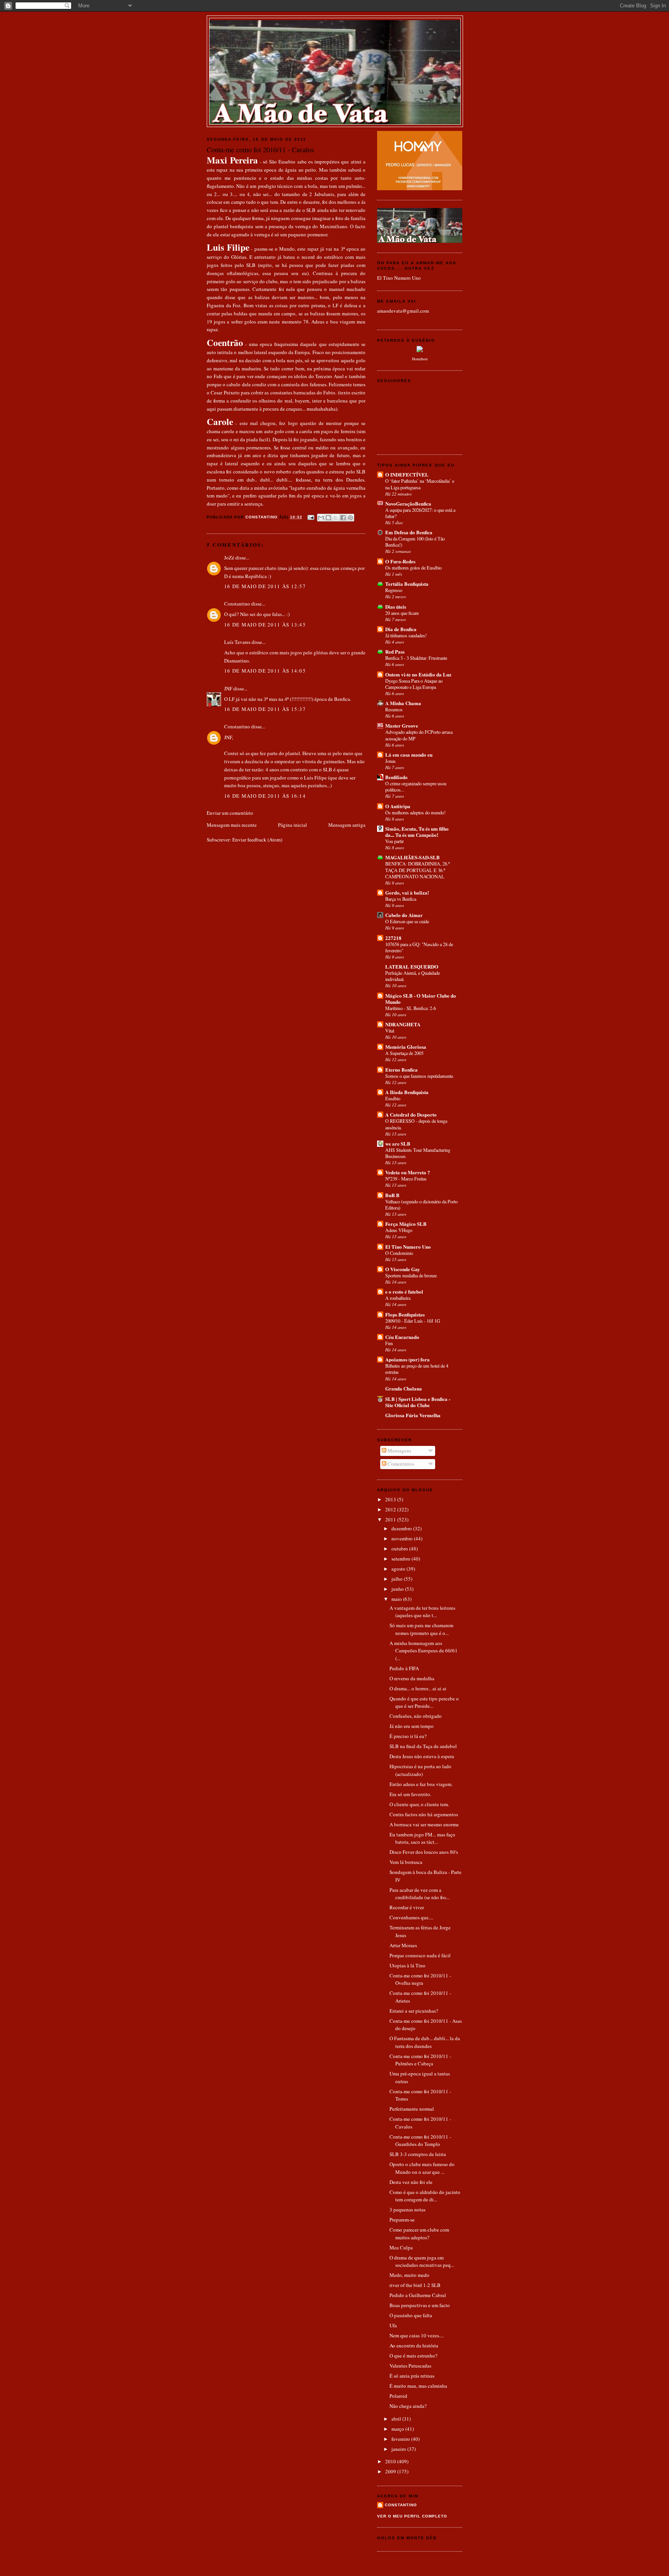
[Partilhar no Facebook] (343, 518)
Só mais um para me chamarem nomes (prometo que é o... (421, 1629)
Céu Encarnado (402, 1337)
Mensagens (399, 1451)
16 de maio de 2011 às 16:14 (265, 796)
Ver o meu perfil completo (412, 2516)
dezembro (402, 1528)
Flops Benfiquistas (405, 1314)
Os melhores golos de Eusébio (413, 568)
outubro (400, 1549)
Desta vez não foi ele (411, 2182)
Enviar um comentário (230, 813)
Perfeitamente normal (412, 2109)
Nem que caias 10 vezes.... (417, 2335)
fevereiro (401, 2439)
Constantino (237, 604)
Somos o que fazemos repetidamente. (420, 1076)
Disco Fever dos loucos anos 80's (424, 1852)
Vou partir (395, 841)
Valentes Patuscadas (410, 2366)
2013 (391, 1499)
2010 (391, 2461)
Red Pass (395, 651)
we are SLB (398, 1143)
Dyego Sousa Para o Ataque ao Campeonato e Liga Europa (414, 684)
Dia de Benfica (401, 629)
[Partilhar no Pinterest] (350, 518)
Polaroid (398, 2396)
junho (398, 1589)
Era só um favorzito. (410, 1794)
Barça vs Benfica (401, 899)
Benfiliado (396, 777)
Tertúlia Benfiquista (407, 584)
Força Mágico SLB (406, 1224)
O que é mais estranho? (413, 2356)
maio (397, 1599)
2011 (391, 1519)
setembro (401, 1559)
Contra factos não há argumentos (424, 1814)
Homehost (420, 359)
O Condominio (399, 1253)
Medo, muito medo (409, 2275)
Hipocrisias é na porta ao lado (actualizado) (420, 1770)
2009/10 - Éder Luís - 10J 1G (413, 1321)
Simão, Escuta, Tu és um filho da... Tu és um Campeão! (417, 832)
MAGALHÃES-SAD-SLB (413, 857)
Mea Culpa (401, 2247)
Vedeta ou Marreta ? (408, 1172)
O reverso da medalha (412, 1678)
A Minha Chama (403, 703)
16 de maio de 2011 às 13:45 (265, 625)
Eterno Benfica (401, 1069)
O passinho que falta (411, 2315)
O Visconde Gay (403, 1269)
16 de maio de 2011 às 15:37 (265, 709)
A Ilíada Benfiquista (407, 1092)
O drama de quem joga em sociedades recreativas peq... (422, 2261)
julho (398, 1579)
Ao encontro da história (414, 2345)
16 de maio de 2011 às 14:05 (265, 671)
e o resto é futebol (404, 1291)
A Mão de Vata (335, 28)
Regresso (394, 590)
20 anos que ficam (402, 613)
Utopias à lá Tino (407, 1965)
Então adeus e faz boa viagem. (421, 1784)
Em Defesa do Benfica (409, 532)
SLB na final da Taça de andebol (423, 1746)
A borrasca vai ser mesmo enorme (424, 1824)
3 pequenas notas (407, 2209)
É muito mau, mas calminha (418, 2386)
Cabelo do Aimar (404, 915)
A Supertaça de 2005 (404, 1053)
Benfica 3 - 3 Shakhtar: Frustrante (416, 658)
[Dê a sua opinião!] (328, 518)
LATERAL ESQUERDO (412, 966)
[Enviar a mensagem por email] (321, 518)
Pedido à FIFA (404, 1668)
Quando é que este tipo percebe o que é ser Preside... (424, 1702)
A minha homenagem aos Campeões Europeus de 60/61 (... (424, 1651)
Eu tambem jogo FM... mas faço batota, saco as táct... (422, 1838)
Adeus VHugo (399, 1230)
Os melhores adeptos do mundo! (415, 812)
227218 (393, 938)
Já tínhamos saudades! (406, 635)
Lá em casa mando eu (409, 755)
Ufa (393, 2325)
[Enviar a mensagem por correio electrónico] (311, 517)
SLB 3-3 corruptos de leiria (418, 2154)
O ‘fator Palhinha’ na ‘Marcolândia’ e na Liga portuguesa (420, 484)
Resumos (394, 709)
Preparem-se (402, 2220)
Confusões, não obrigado (416, 1716)
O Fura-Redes (400, 561)
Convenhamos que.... (411, 1917)
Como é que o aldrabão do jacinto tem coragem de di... (425, 2196)
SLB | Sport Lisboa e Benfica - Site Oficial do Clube (418, 1402)
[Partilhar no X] (336, 518)
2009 (391, 2471)
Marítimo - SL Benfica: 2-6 (411, 1008)
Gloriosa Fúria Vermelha (413, 1415)
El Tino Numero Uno (399, 278)
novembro (403, 1538)
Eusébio (393, 1098)
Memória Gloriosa (406, 1047)
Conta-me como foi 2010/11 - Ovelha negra (420, 1979)
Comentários (400, 1464)
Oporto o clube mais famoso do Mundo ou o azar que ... (422, 2168)
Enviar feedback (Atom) (257, 840)
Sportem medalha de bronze (411, 1275)
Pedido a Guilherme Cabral (418, 2295)
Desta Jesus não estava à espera (422, 1756)
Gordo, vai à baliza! (407, 892)
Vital (390, 1031)
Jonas (390, 761)
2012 (391, 1509)
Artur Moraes (403, 1945)
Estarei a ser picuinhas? (414, 2011)
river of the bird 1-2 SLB (415, 2285)
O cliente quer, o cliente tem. (419, 1804)
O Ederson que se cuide (407, 921)
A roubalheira (398, 1298)
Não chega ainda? (408, 2406)
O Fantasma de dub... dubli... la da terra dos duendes (425, 2042)
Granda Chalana (404, 1388)
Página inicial (292, 825)
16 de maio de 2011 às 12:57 (265, 586)
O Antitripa (398, 806)
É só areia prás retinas (412, 2376)
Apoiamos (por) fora (407, 1359)
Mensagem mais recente (232, 825)
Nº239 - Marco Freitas (406, 1179)
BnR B (392, 1195)
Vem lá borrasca (406, 1862)
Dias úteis (396, 607)
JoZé (229, 558)
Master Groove (402, 725)
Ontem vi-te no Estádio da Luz (418, 674)
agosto (399, 1569)
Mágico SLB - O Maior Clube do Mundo (421, 999)
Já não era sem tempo (412, 1726)
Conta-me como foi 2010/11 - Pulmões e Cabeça (420, 2060)
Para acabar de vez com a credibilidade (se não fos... (419, 1894)
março (398, 2429)
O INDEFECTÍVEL (407, 474)
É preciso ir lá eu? (408, 1736)
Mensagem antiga (347, 825)
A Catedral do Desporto (411, 1114)
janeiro (399, 2449)
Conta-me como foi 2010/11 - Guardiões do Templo (420, 2141)
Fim (389, 1343)
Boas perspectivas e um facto (420, 2305)
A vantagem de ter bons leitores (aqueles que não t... (422, 1612)
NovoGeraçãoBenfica (408, 503)
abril (397, 2419)
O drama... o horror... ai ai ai (418, 1688)
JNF (228, 688)
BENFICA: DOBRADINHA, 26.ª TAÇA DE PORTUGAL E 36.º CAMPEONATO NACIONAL (417, 870)
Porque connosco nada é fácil (420, 1955)
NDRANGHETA (403, 1024)
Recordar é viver (407, 1907)
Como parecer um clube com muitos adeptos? (419, 2234)
